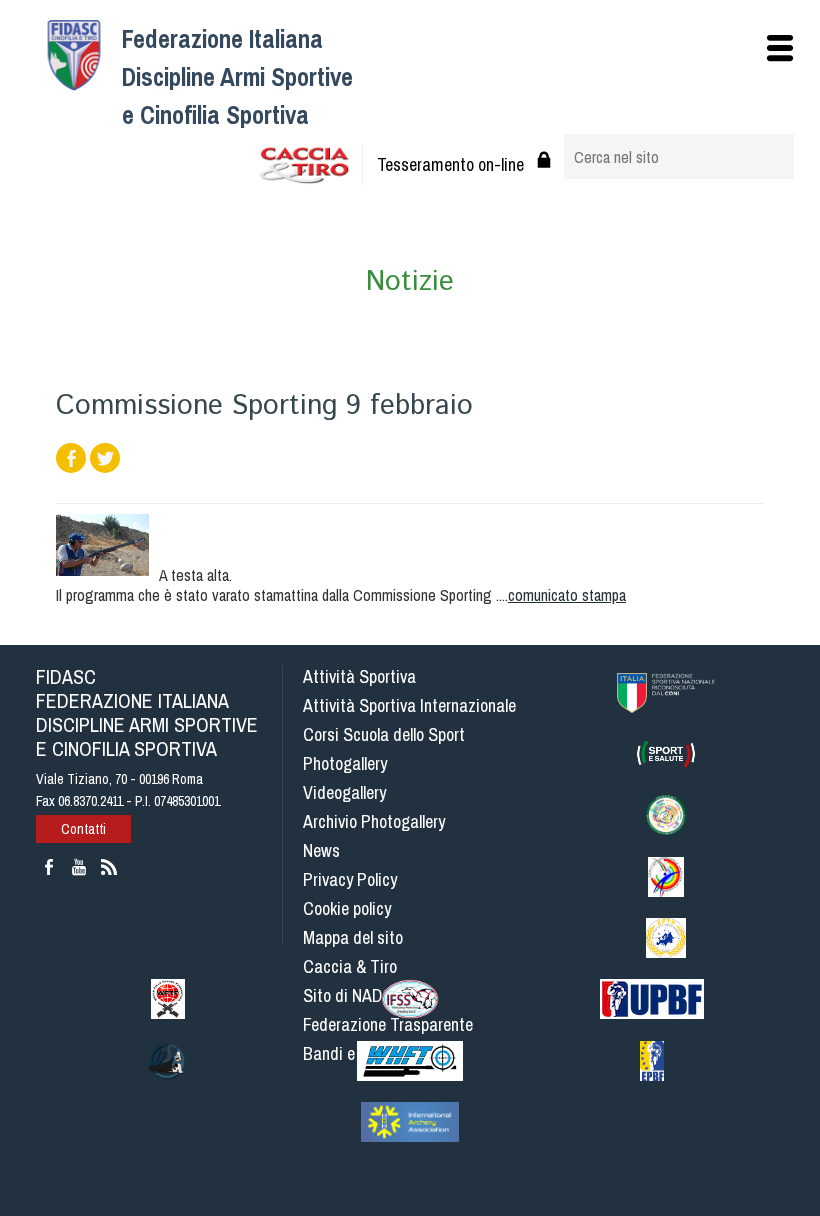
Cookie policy (347, 908)
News (321, 850)
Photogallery (345, 763)
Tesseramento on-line (450, 164)
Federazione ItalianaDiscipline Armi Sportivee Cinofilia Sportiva (237, 77)
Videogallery (344, 792)
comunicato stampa (567, 595)
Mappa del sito (353, 937)
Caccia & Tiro (350, 966)
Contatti (83, 829)
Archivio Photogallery (374, 821)
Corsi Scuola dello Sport (384, 734)
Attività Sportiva (359, 676)
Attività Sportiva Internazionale (409, 705)
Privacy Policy (350, 879)
